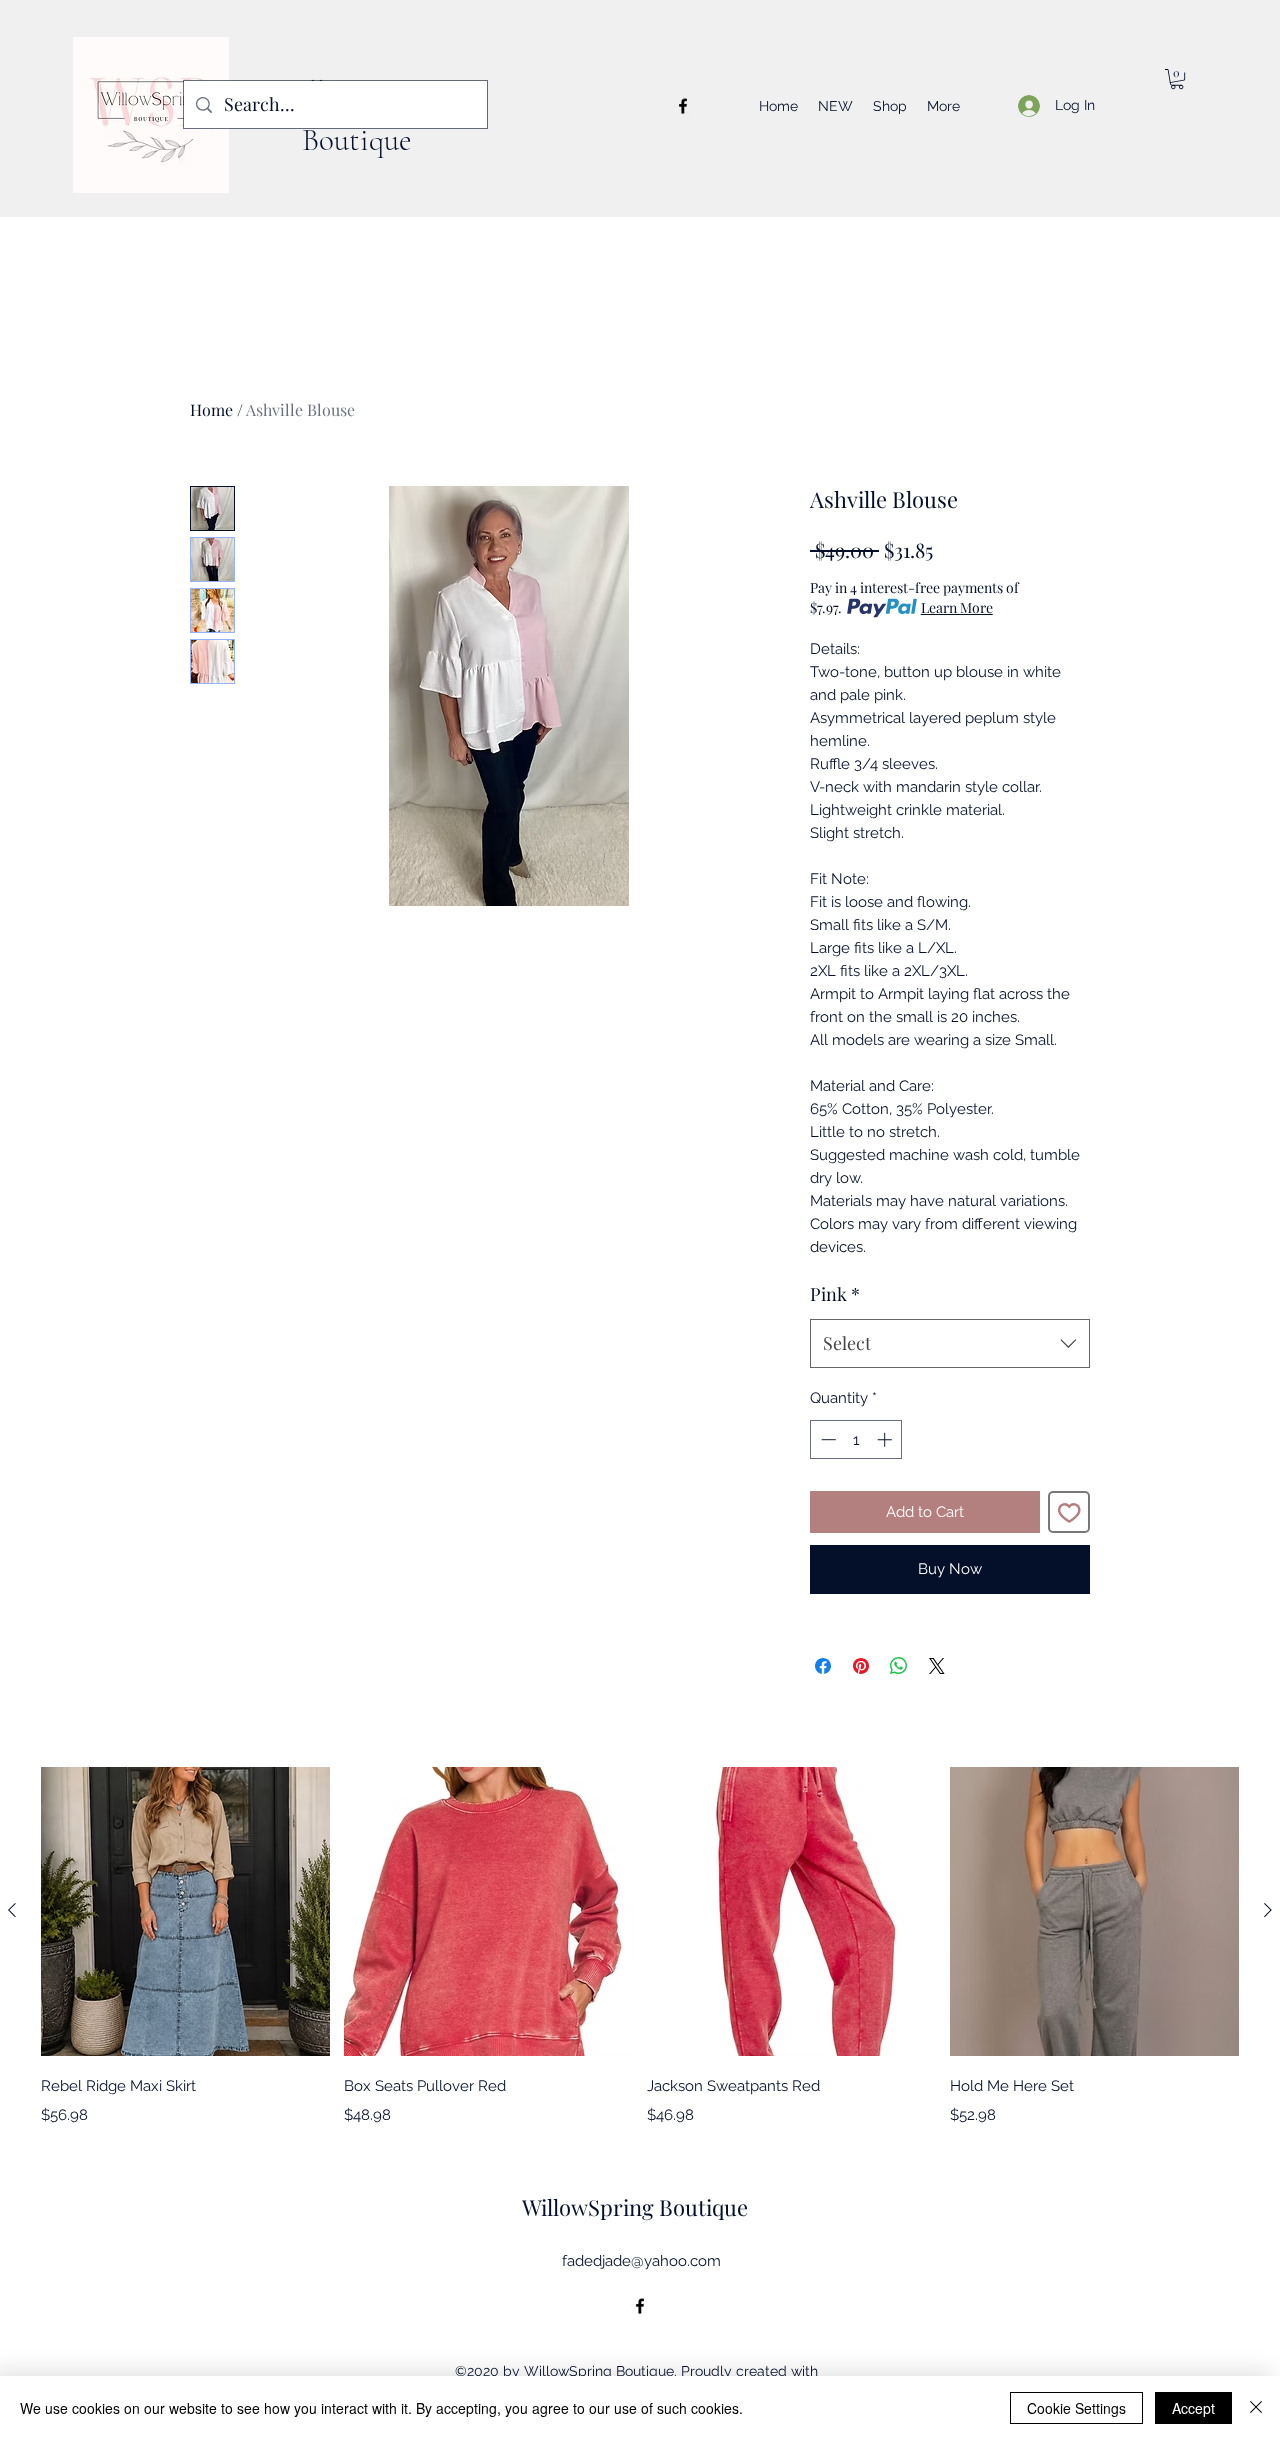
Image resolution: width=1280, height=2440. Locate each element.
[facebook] (683, 106)
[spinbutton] (856, 1439)
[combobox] (950, 1344)
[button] (1177, 79)
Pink (835, 1294)
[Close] (1256, 2408)
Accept (1193, 2408)
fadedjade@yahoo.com (641, 2261)
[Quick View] (185, 1911)
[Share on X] (937, 1666)
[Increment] (886, 1439)
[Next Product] (1268, 1910)
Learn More (957, 607)
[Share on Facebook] (823, 1666)
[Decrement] (826, 1439)
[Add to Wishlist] (1069, 1512)
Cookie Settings (1076, 2408)
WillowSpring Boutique (635, 2207)
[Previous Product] (12, 1910)
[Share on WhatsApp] (899, 1666)
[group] (640, 1947)
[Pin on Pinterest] (861, 1666)
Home (211, 409)
